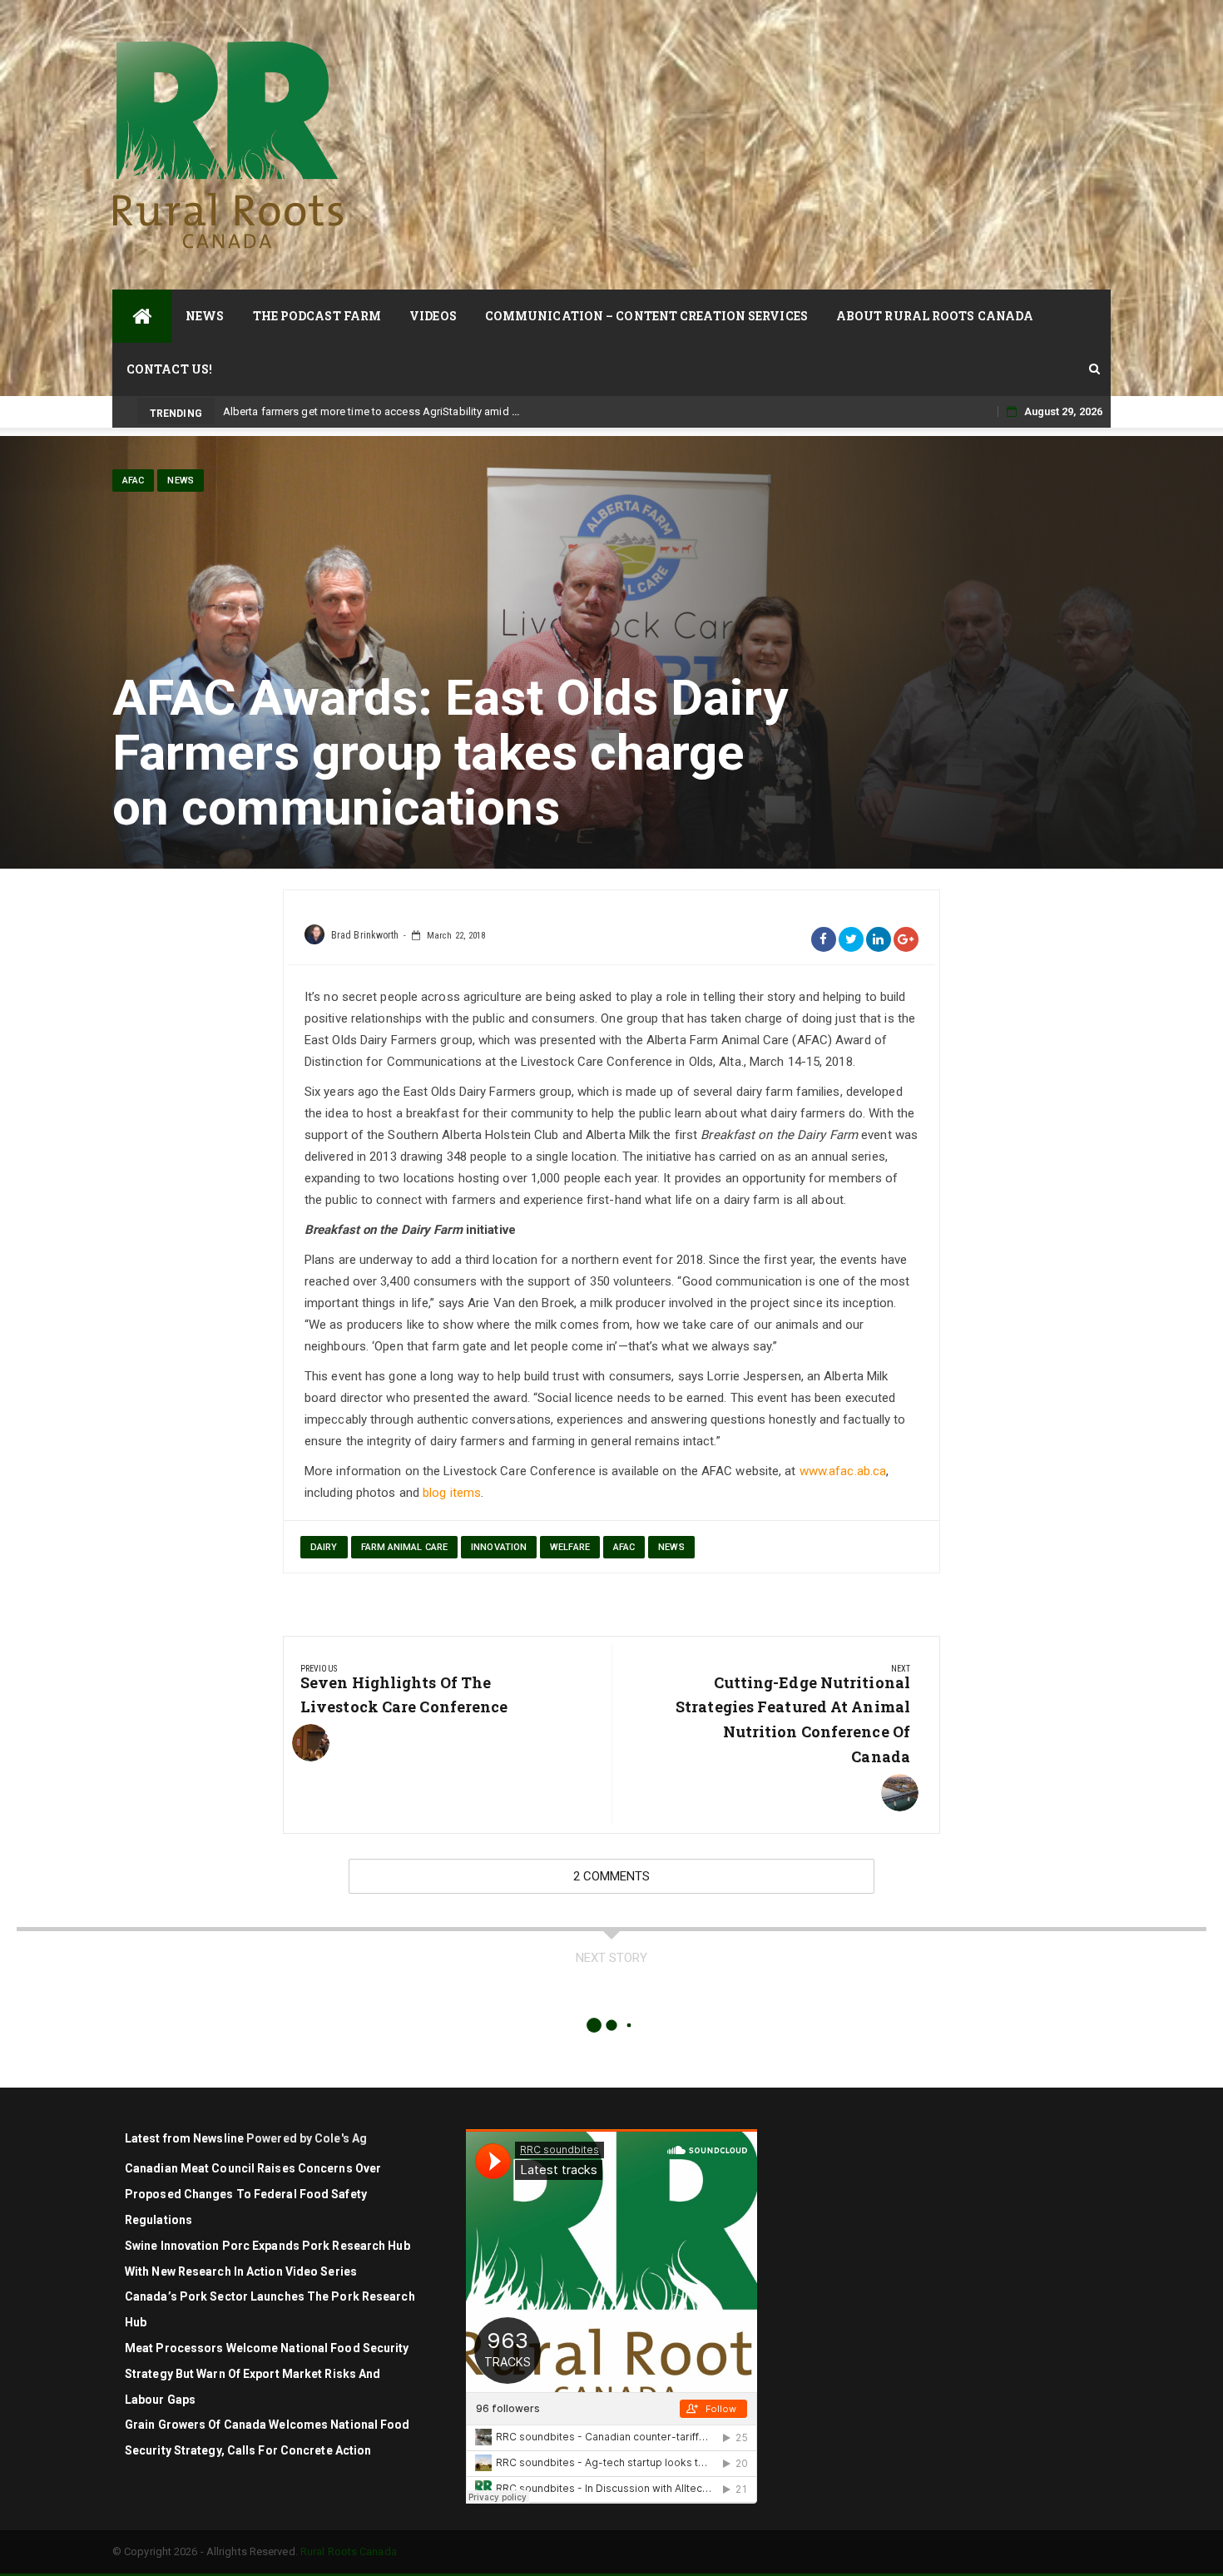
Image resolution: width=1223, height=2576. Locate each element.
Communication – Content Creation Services (646, 316)
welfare (570, 1547)
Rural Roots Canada (349, 2551)
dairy (324, 1547)
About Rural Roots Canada (935, 316)
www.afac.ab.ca (843, 1471)
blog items (452, 1493)
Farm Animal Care (405, 1547)
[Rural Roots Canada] (142, 316)
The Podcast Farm (317, 316)
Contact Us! (169, 369)
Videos (433, 316)
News (205, 316)
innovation (499, 1547)
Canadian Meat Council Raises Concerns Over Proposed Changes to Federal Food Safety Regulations (253, 2194)
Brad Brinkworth (365, 935)
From (235, 411)
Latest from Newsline (184, 2138)
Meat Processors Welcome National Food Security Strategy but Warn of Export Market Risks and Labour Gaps (267, 2374)
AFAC (133, 481)
